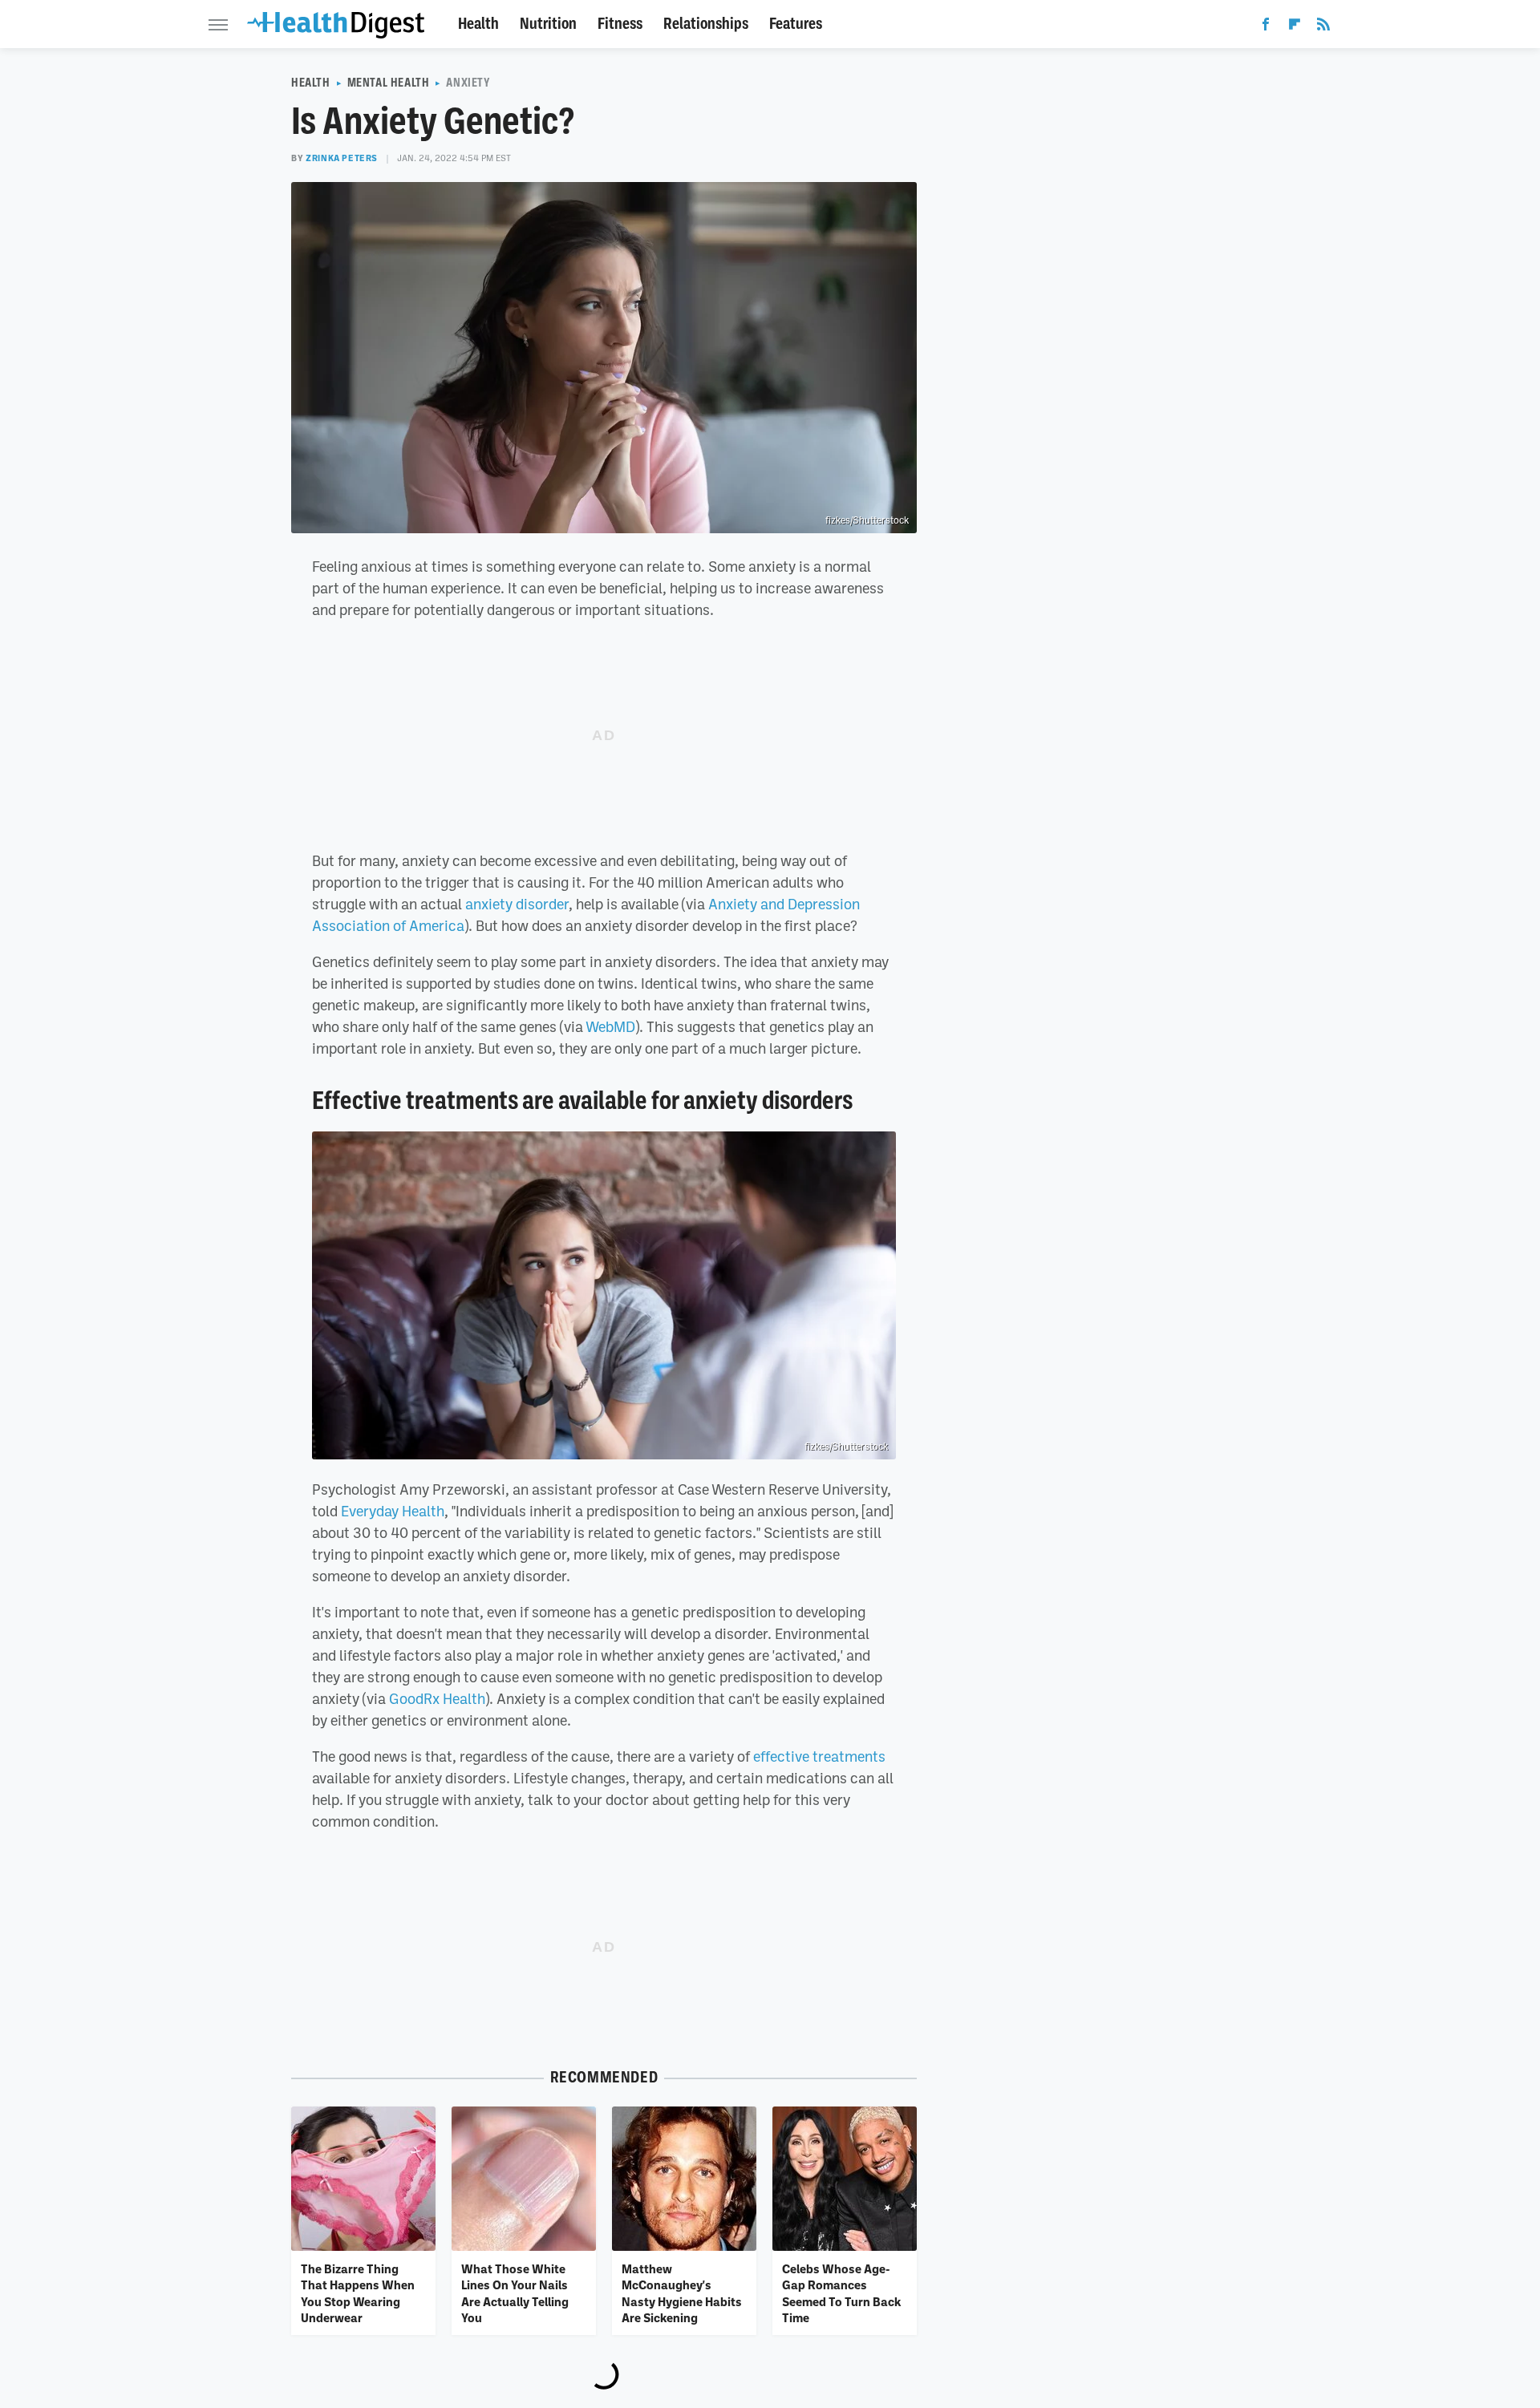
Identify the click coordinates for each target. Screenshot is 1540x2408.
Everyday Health (393, 1511)
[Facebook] (1266, 27)
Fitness (620, 24)
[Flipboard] (1295, 27)
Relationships (706, 24)
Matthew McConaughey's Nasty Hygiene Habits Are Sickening (682, 2293)
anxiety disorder (517, 904)
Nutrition (548, 24)
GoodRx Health (437, 1698)
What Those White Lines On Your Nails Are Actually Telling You (515, 2293)
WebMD (610, 1026)
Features (796, 24)
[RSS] (1323, 27)
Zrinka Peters (342, 158)
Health (478, 24)
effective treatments (819, 1756)
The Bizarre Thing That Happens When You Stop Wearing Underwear (358, 2293)
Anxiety (468, 83)
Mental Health (389, 83)
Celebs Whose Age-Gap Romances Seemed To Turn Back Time (841, 2293)
